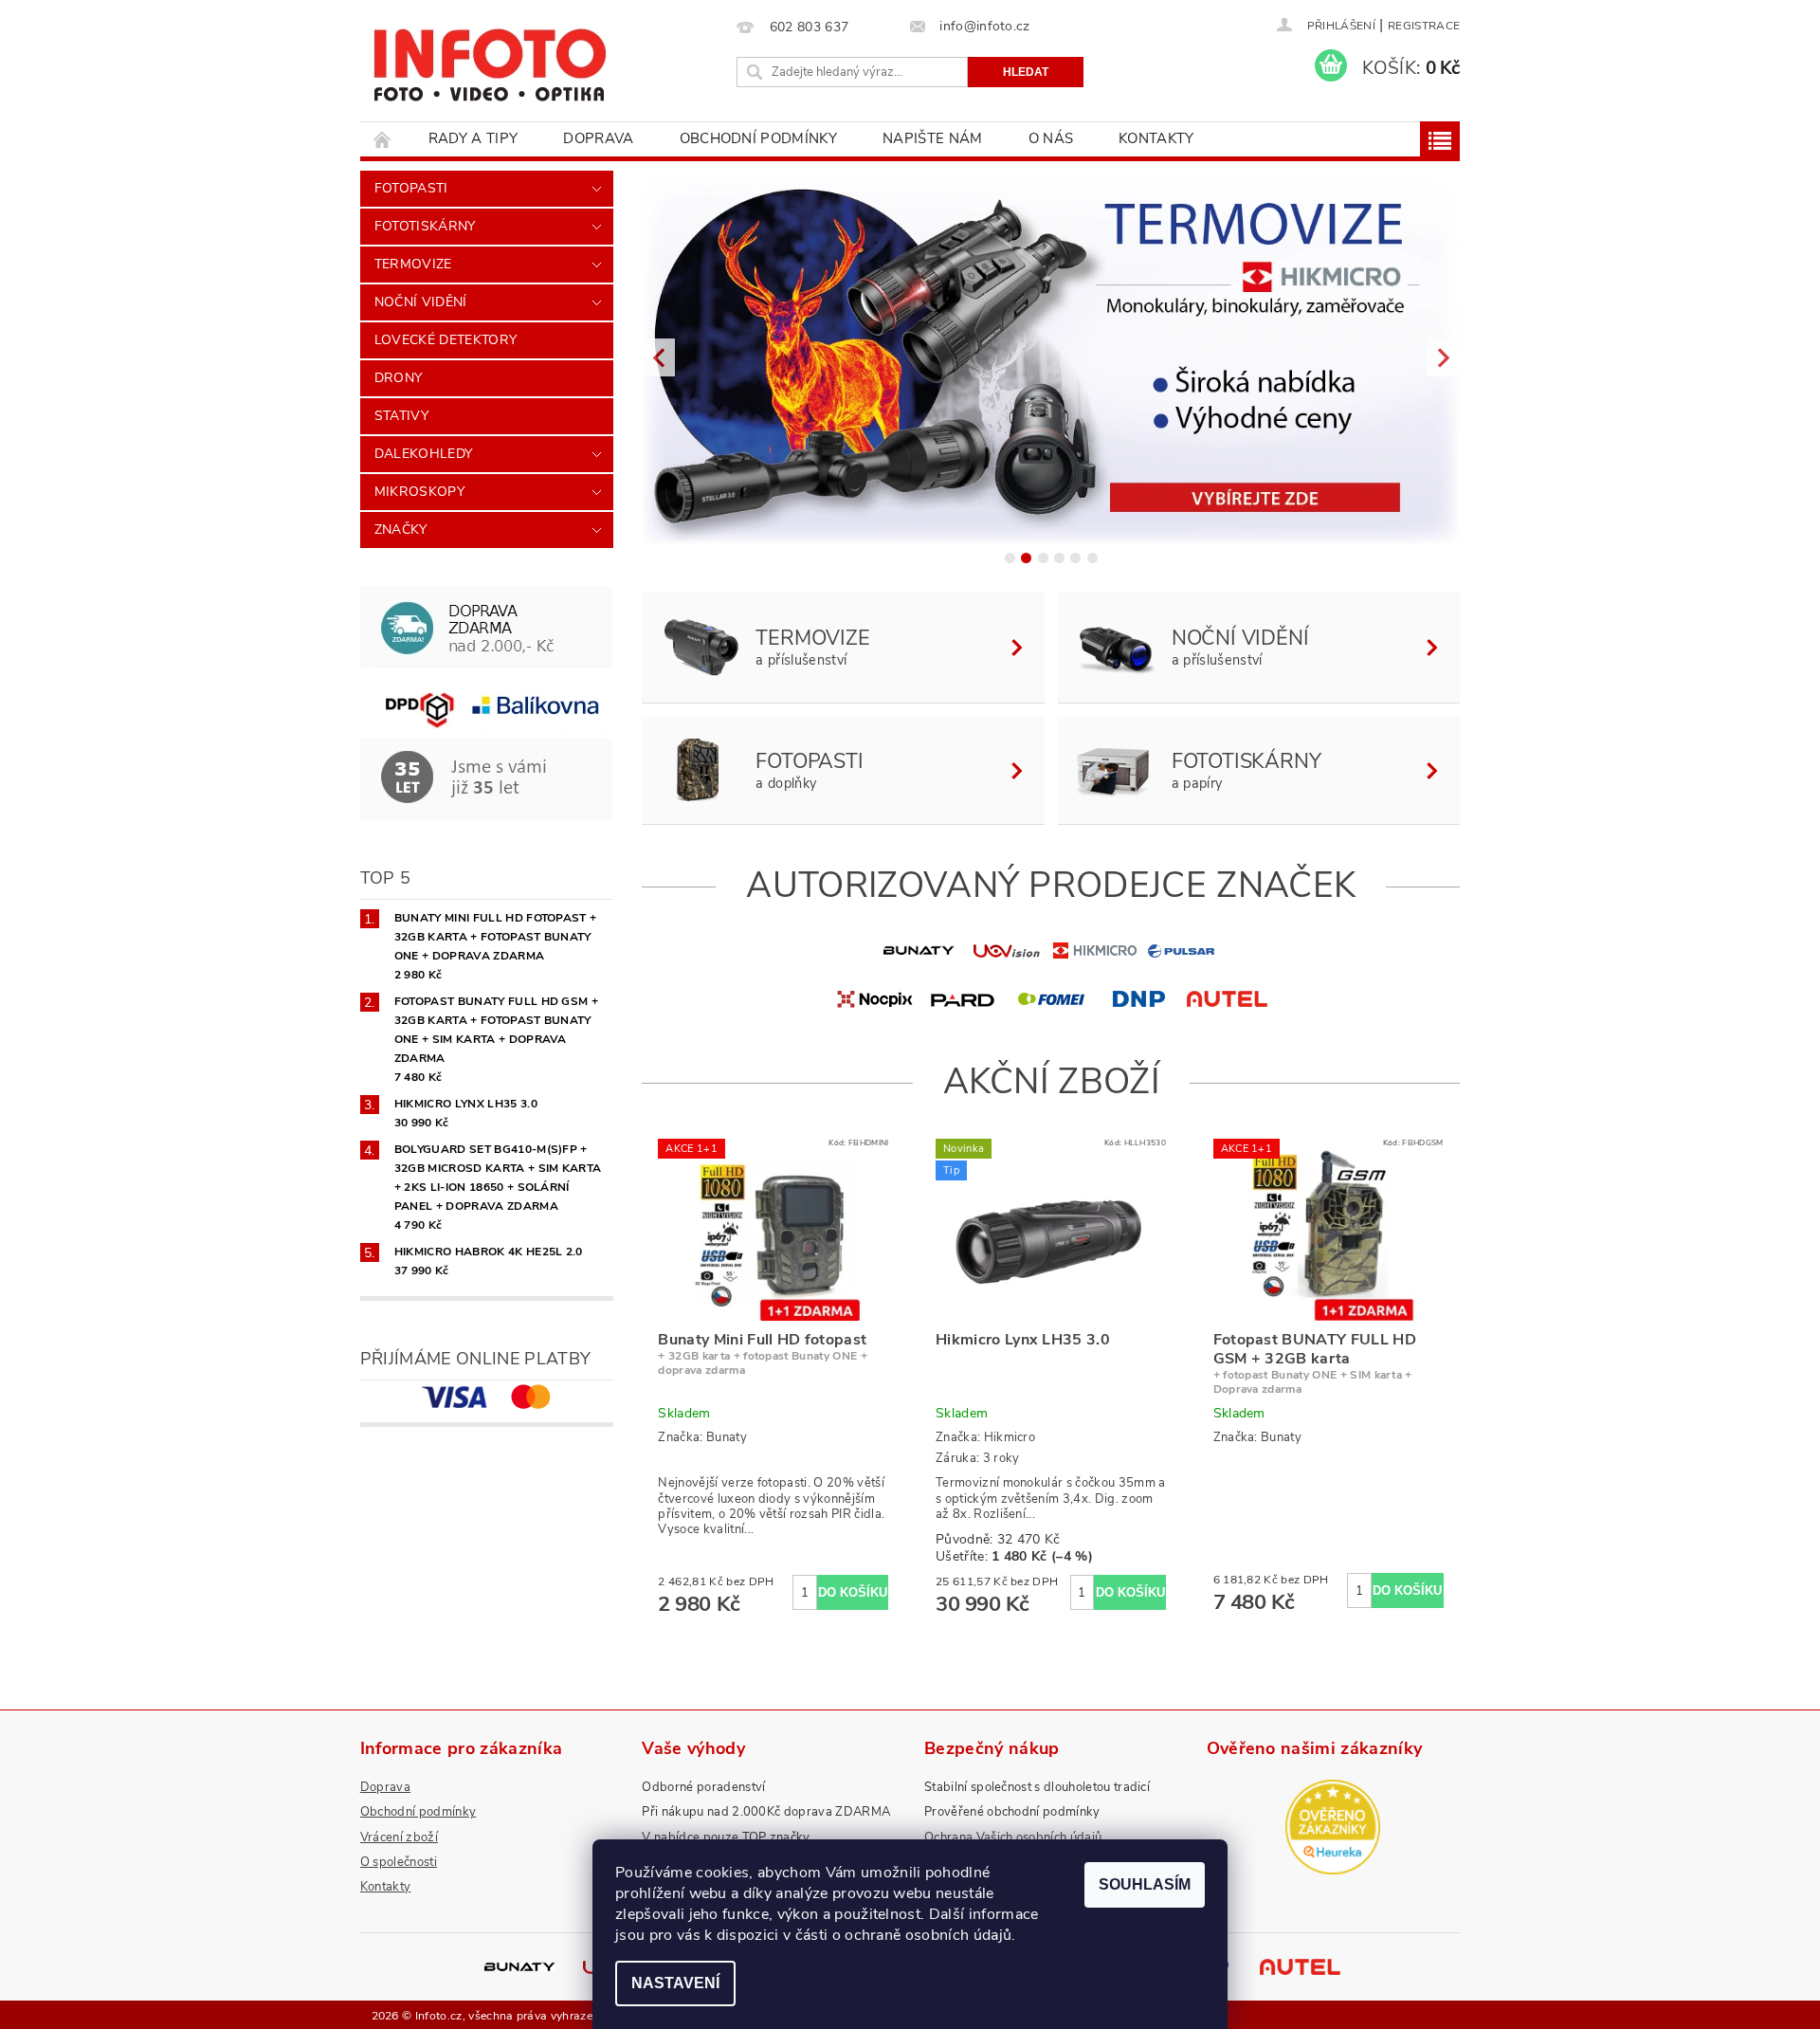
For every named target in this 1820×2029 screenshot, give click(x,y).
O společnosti (399, 1862)
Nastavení (675, 1983)
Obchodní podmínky (758, 138)
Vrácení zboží (399, 1837)
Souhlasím (1145, 1884)
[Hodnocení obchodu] (1333, 1826)
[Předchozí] (658, 357)
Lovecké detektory (446, 340)
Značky (401, 530)
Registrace (1424, 26)
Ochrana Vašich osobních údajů (1013, 1837)
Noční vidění (421, 302)
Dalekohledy (424, 454)
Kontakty (1156, 138)
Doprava (598, 138)
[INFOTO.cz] (489, 58)
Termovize (413, 264)
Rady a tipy (473, 138)
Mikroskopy (419, 492)
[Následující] (1443, 357)
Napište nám (933, 138)
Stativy (401, 416)
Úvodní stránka (383, 139)
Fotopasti (411, 188)
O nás (1051, 138)
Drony (399, 378)
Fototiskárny (425, 226)
